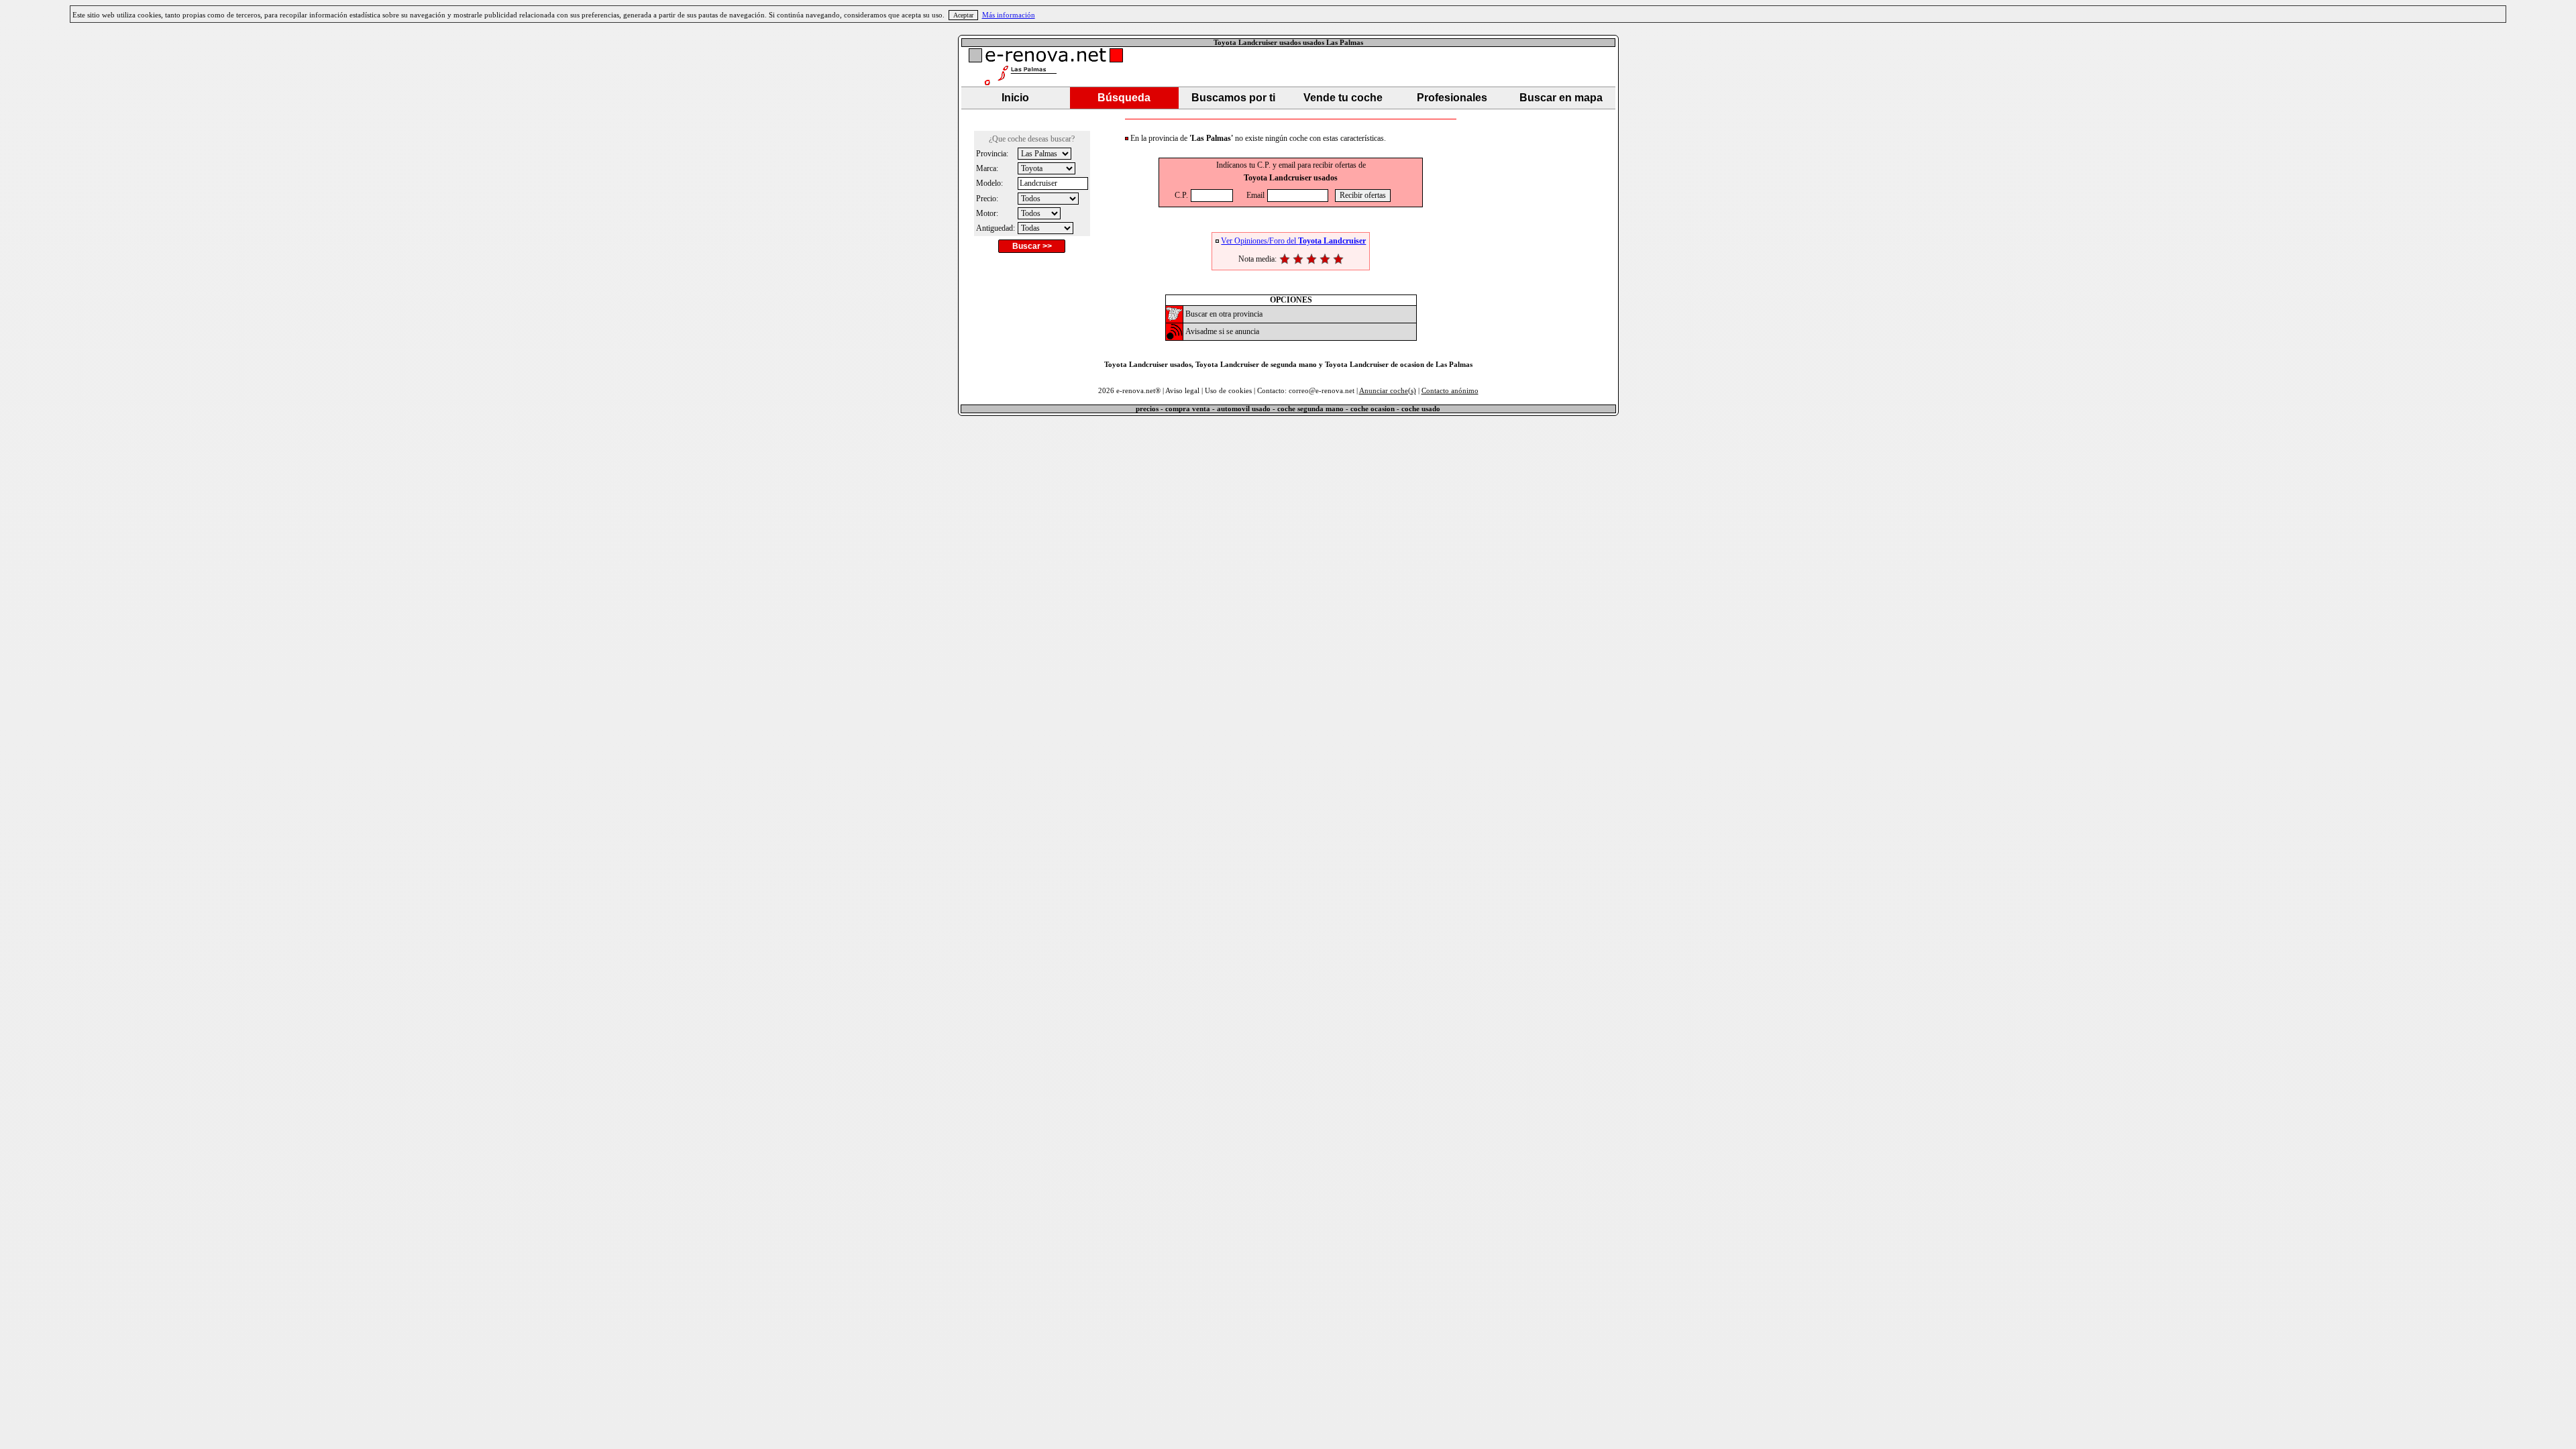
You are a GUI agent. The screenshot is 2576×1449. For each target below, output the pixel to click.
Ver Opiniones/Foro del (1293, 241)
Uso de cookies (1228, 391)
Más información (1009, 15)
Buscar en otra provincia (1224, 314)
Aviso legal (1182, 391)
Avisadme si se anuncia (1222, 331)
